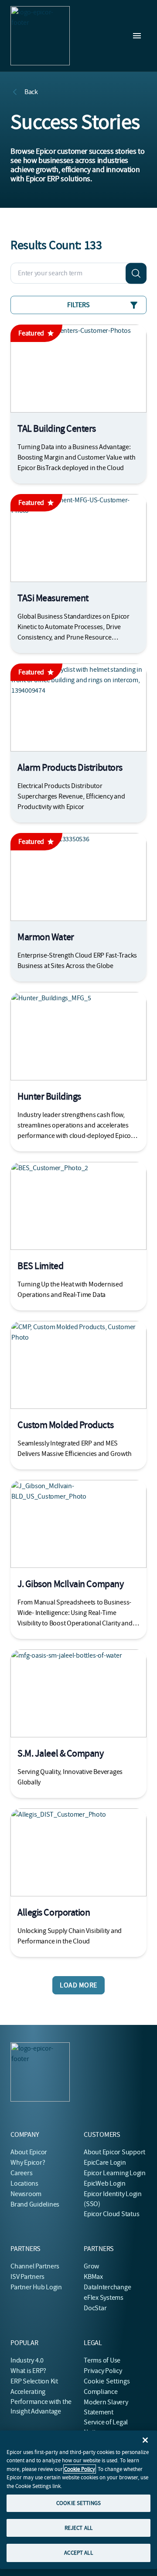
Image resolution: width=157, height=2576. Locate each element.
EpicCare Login (105, 2163)
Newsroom (26, 2194)
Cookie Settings (107, 2381)
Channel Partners (35, 2266)
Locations (24, 2183)
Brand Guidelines (35, 2204)
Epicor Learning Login (115, 2173)
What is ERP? (28, 2371)
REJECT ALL (78, 2528)
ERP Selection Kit (34, 2381)
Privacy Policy (103, 2371)
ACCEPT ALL (78, 2553)
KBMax (93, 2277)
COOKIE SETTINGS (78, 2503)
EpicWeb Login (105, 2183)
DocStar (95, 2308)
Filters (78, 305)
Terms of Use (102, 2360)
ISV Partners (27, 2277)
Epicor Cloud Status (111, 2214)
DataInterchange (107, 2287)
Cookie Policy (80, 2469)
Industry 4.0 (27, 2360)
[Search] (136, 273)
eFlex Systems (104, 2298)
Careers (21, 2173)
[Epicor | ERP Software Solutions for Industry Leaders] (40, 36)
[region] (78, 2500)
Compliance (101, 2392)
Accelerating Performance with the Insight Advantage (41, 2402)
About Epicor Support (114, 2152)
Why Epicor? (28, 2163)
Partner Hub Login (36, 2287)
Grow (91, 2266)
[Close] (145, 2440)
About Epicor (29, 2152)
